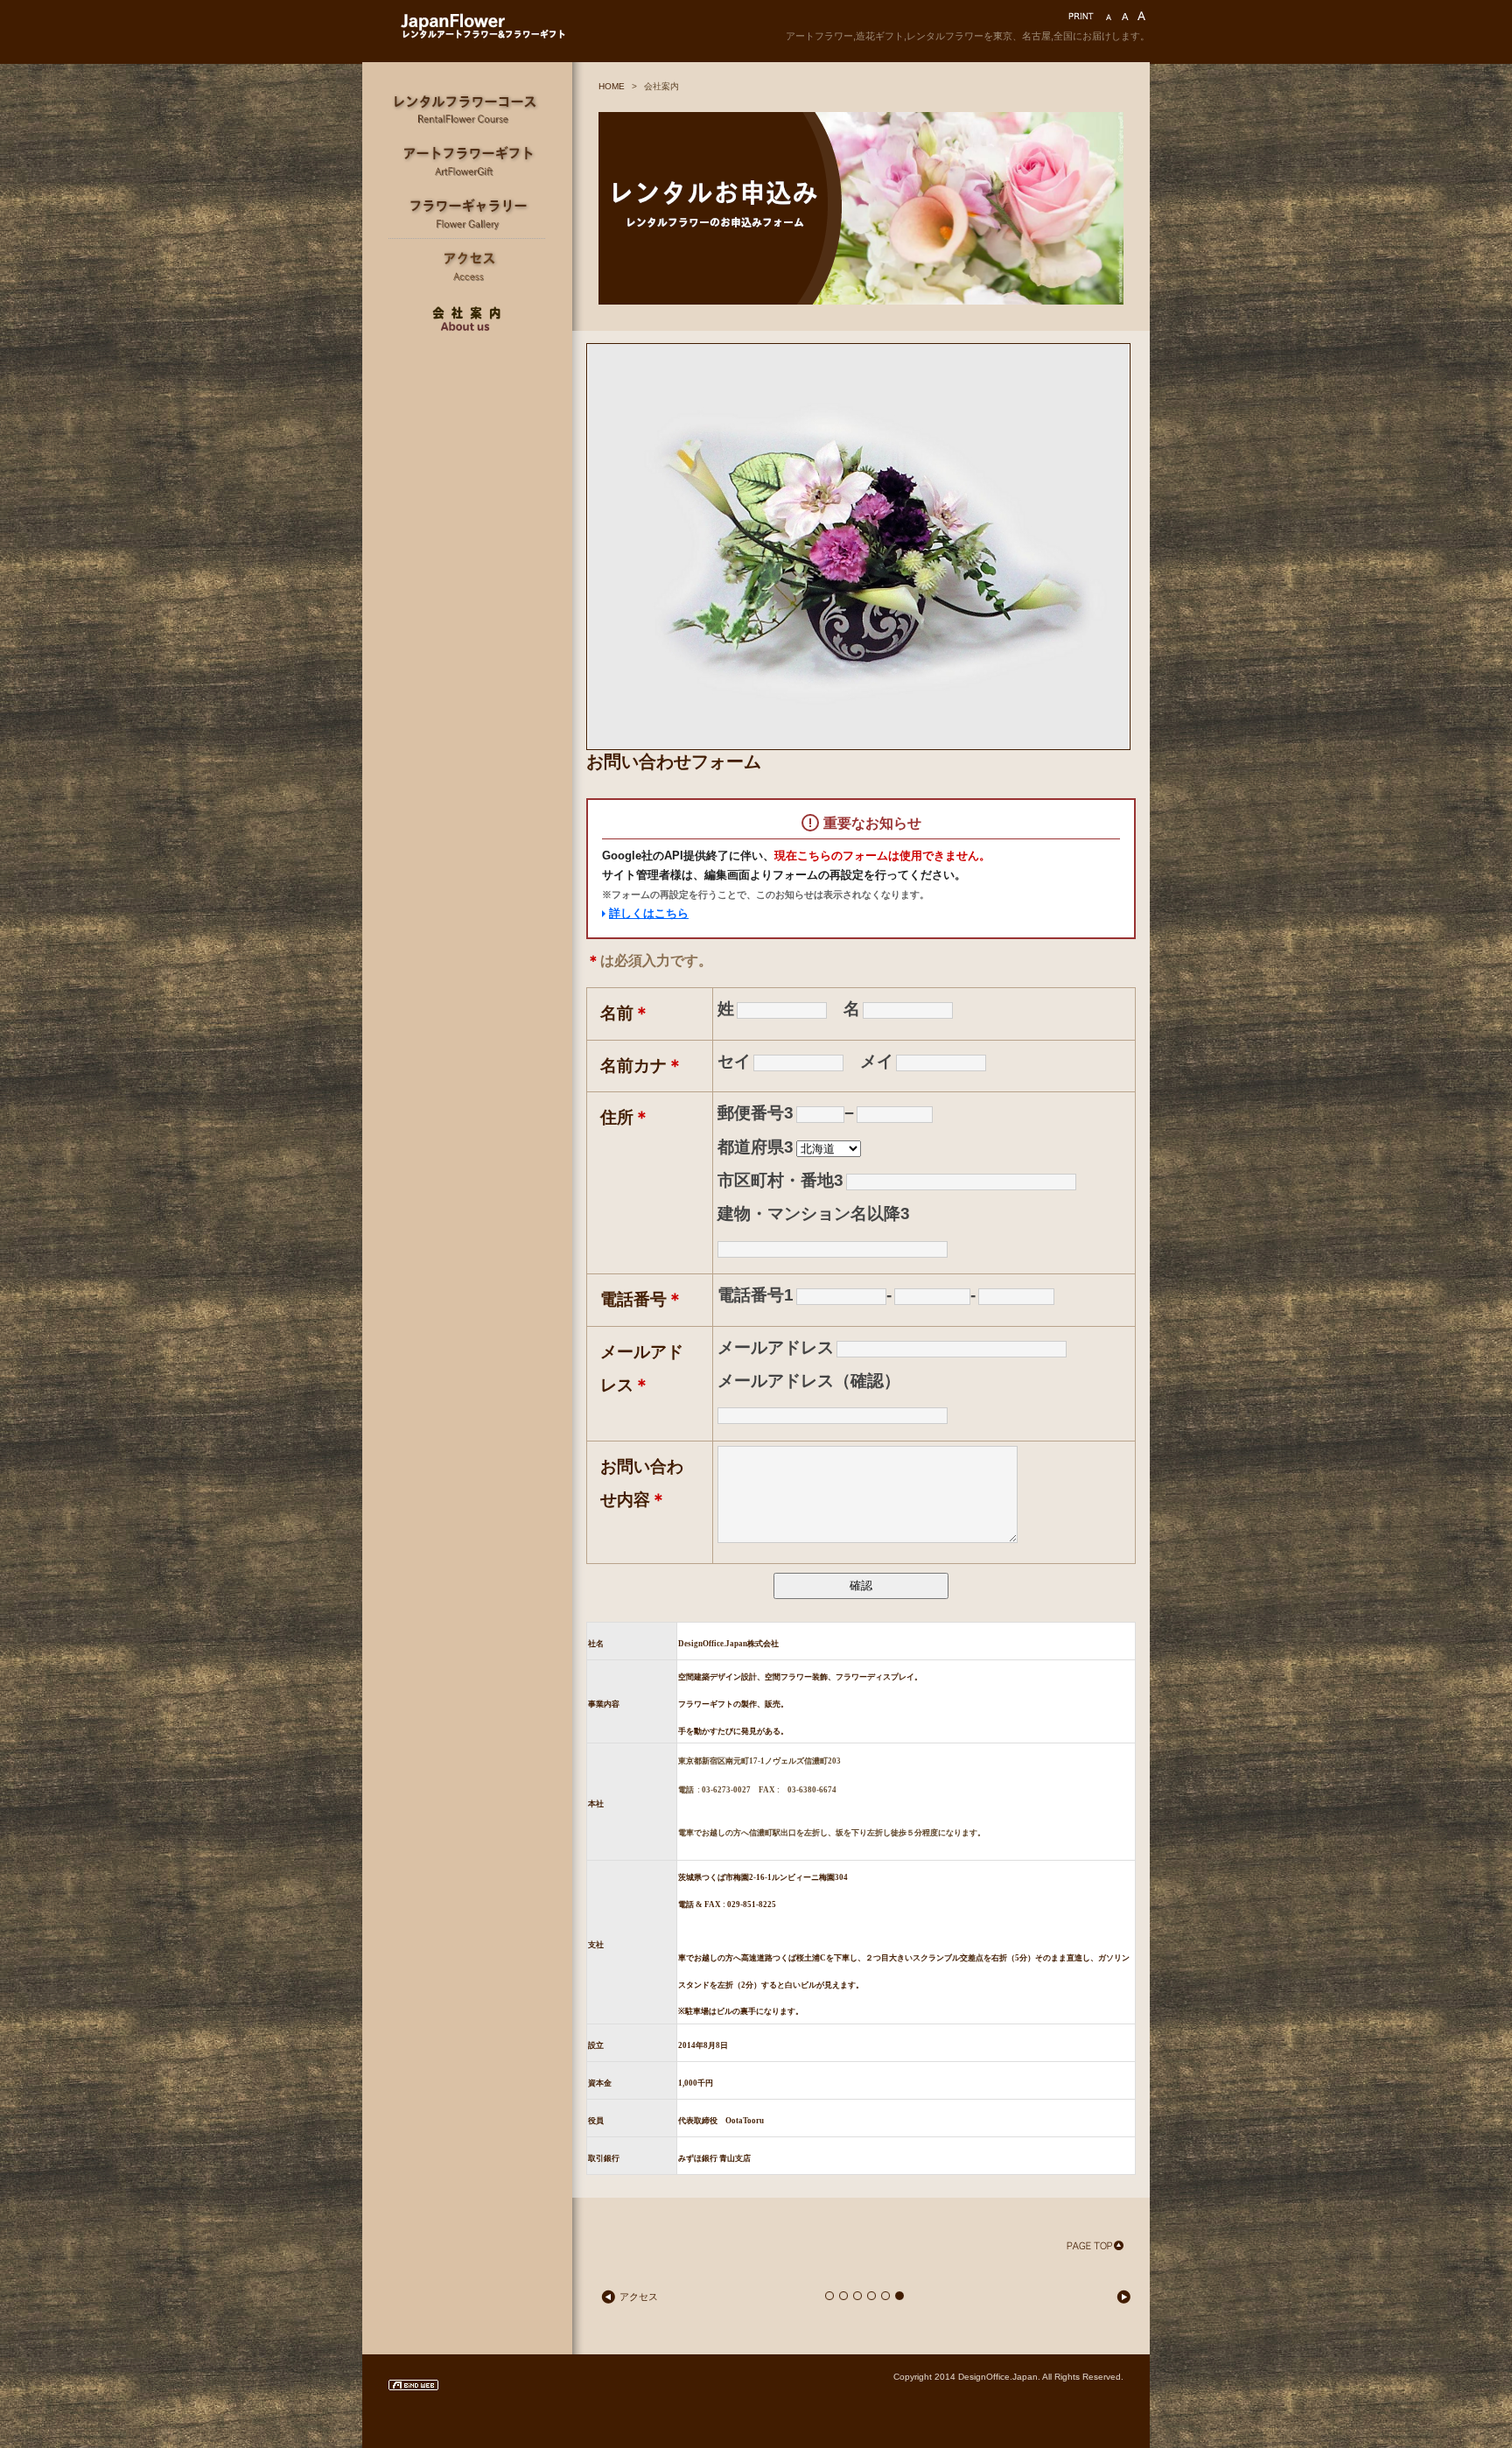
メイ (877, 1061)
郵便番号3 (756, 1113)
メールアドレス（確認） (809, 1381)
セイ (734, 1061)
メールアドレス (776, 1347)
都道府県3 (756, 1147)
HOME (612, 86)
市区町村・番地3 (780, 1180)
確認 (861, 1585)
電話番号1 (756, 1295)
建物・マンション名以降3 (814, 1213)
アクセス (639, 2297)
